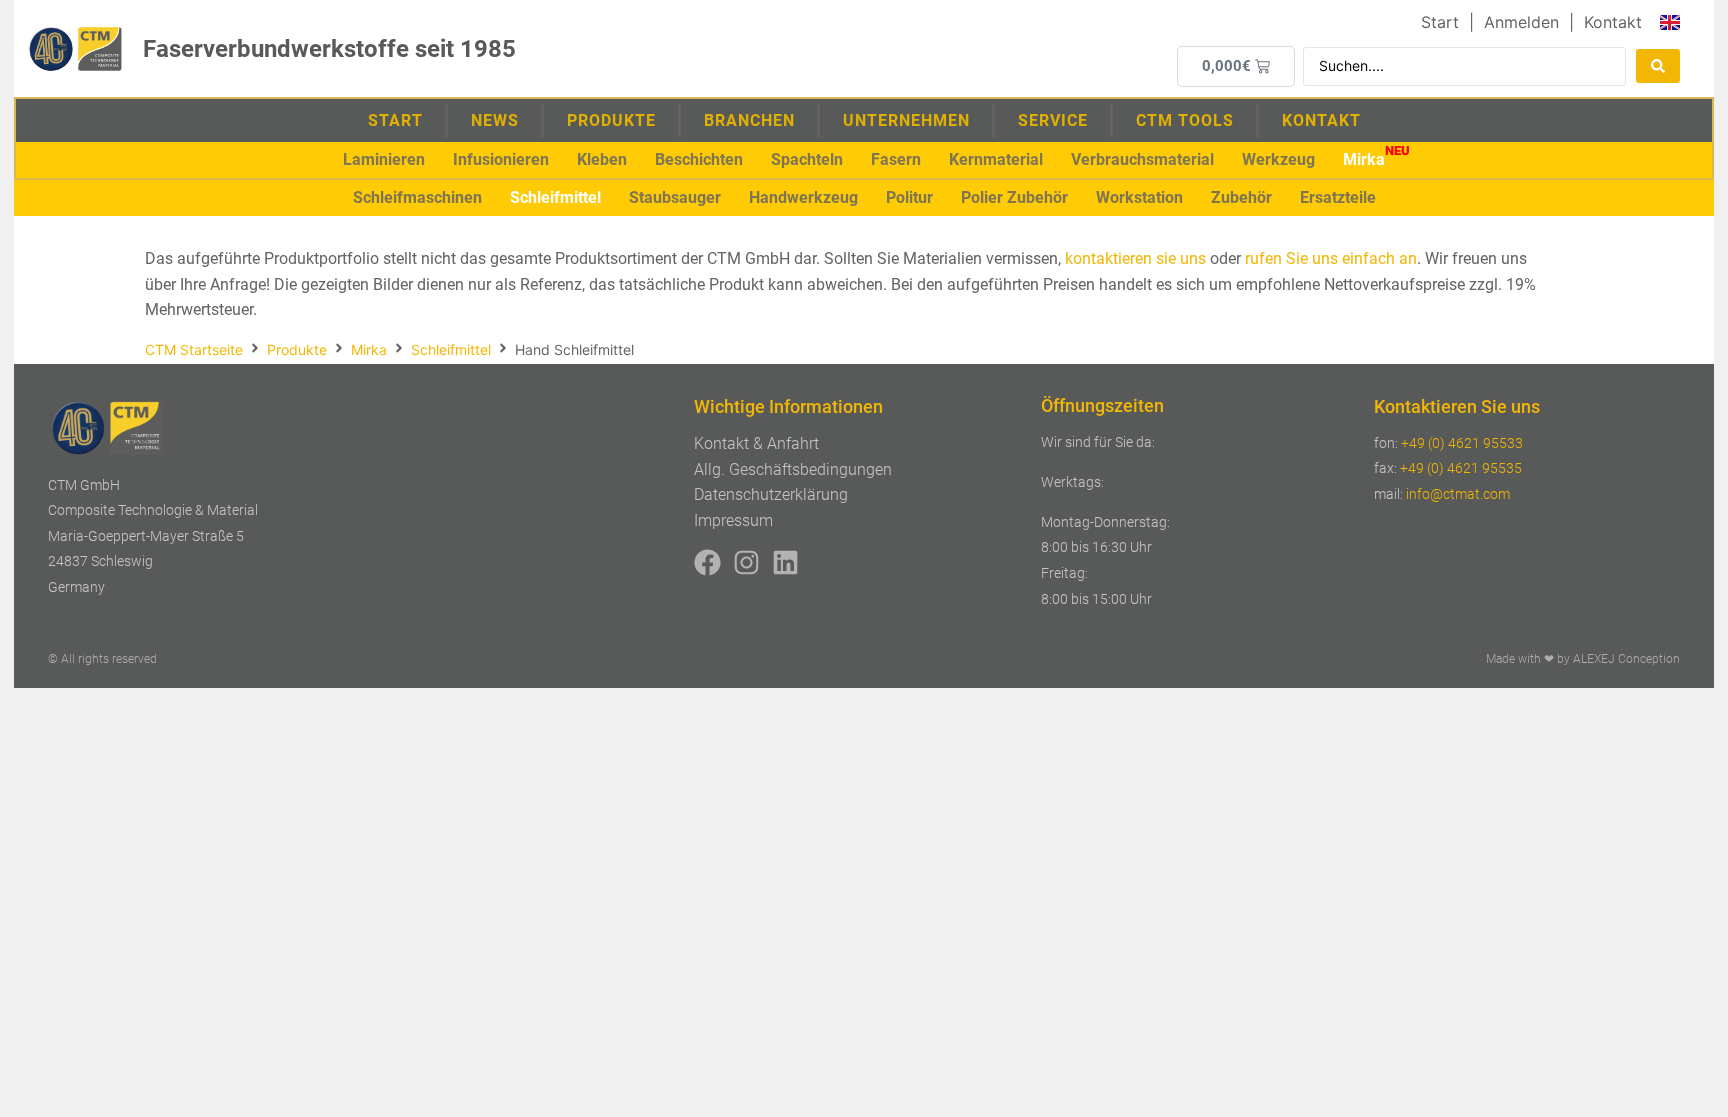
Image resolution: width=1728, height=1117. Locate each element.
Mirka (369, 349)
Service (1053, 120)
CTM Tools (1185, 120)
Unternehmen (906, 120)
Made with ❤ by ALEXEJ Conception (1583, 659)
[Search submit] (1658, 66)
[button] (384, 160)
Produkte (611, 120)
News (495, 120)
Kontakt (1321, 120)
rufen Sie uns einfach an (1331, 258)
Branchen (749, 120)
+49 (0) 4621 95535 (1461, 468)
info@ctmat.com (1458, 494)
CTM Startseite (194, 349)
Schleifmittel (451, 349)
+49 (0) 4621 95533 (1462, 443)
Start (395, 120)
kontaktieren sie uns (1135, 258)
